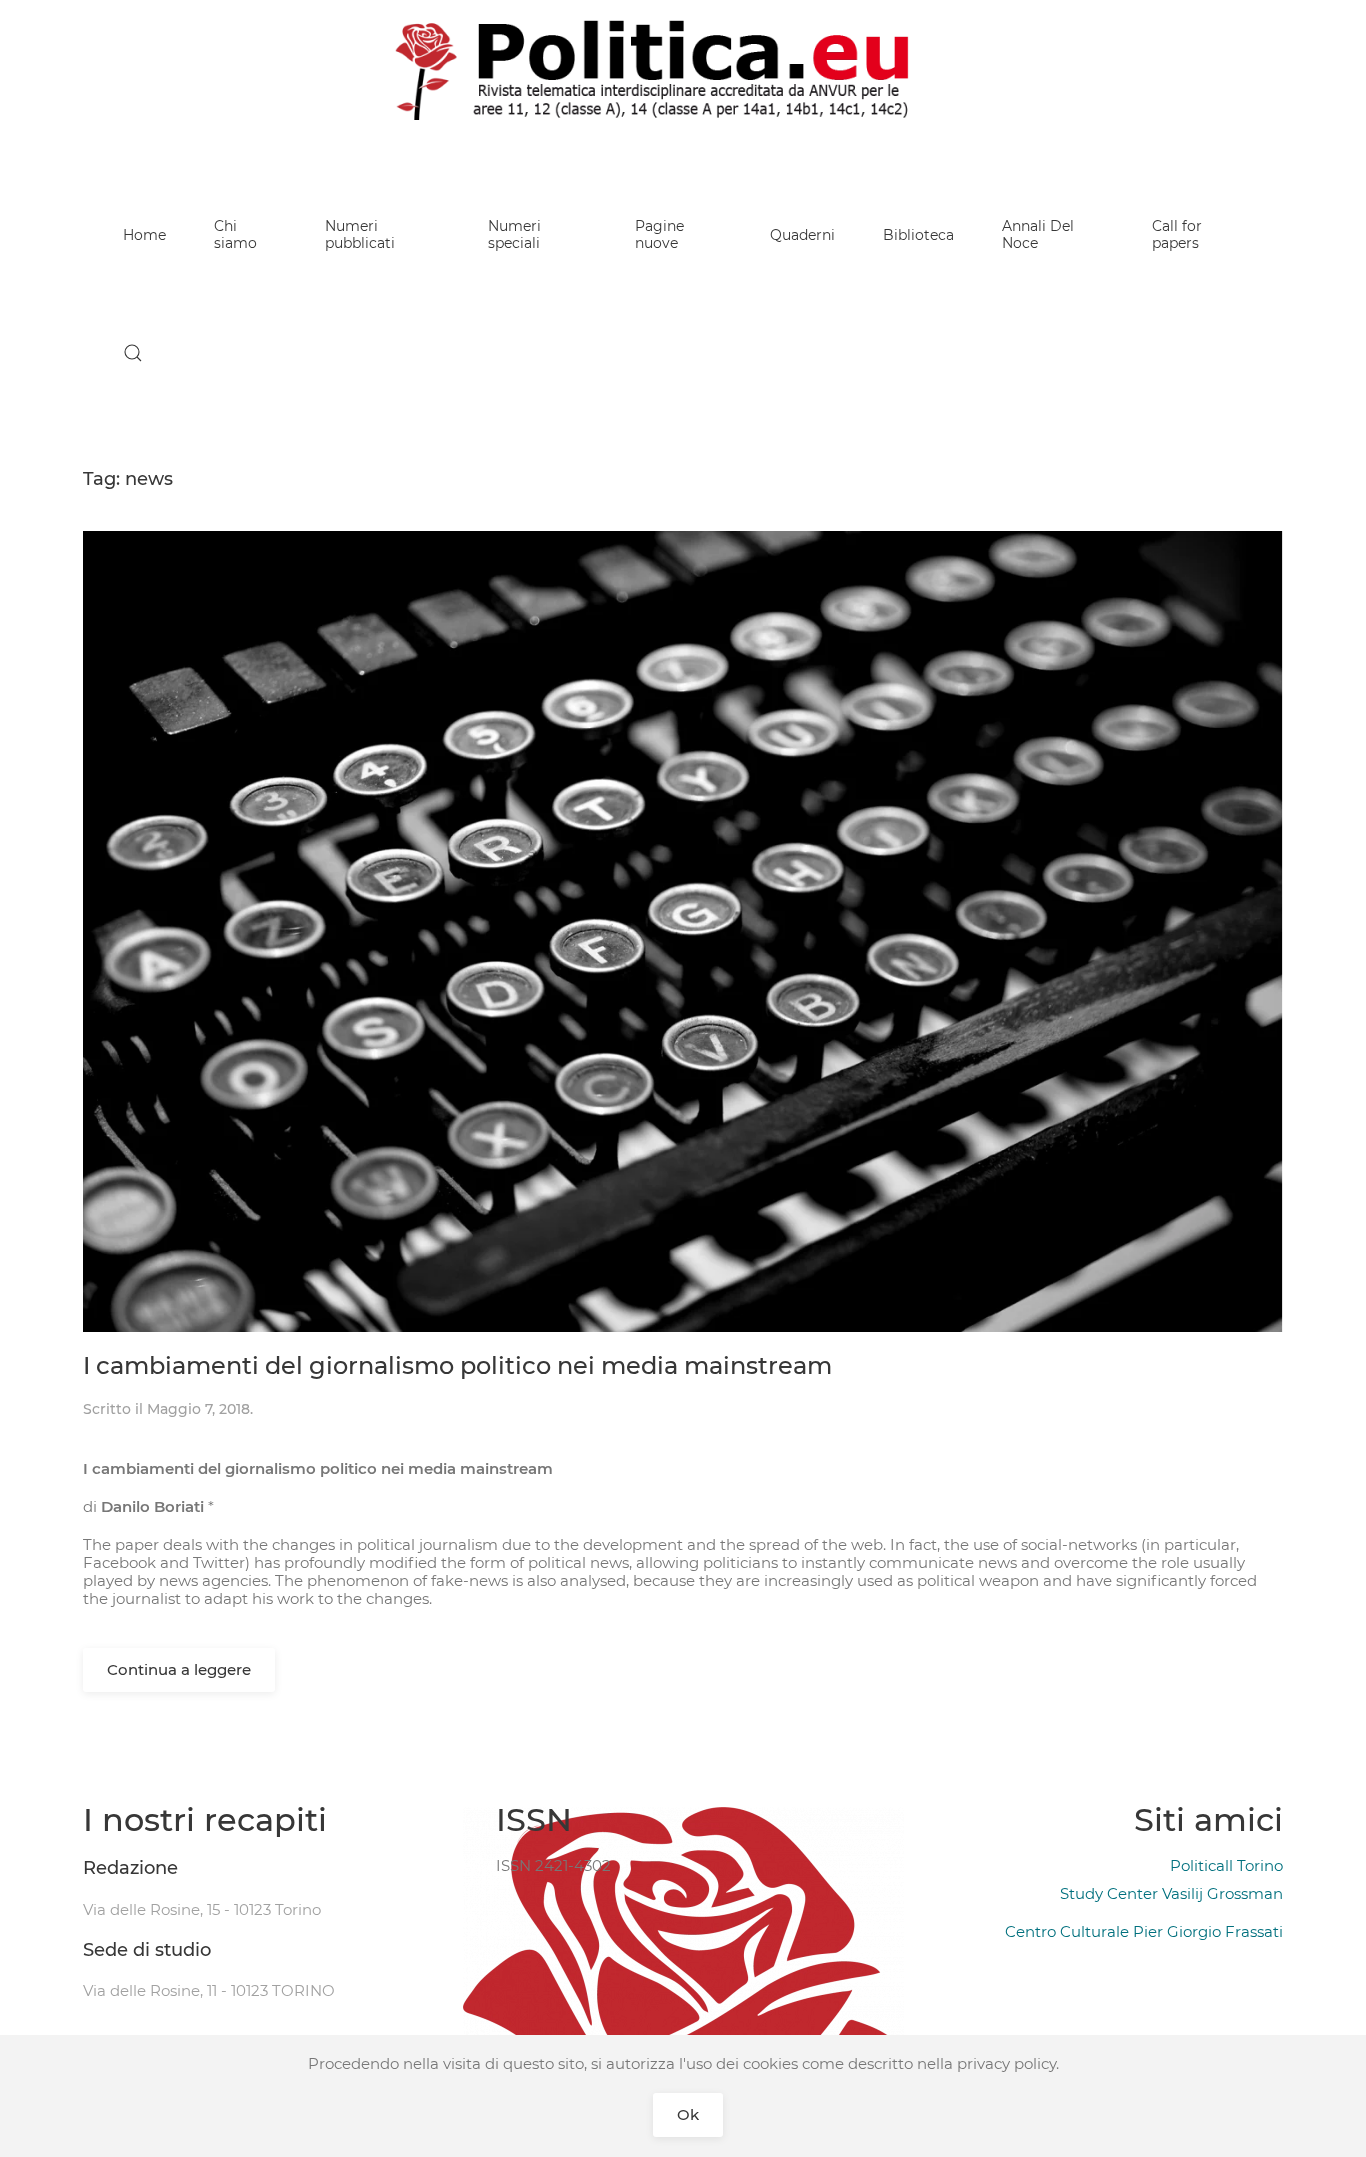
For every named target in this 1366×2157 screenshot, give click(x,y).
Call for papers (1177, 234)
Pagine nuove (659, 234)
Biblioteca (918, 235)
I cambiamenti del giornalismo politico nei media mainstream (457, 1365)
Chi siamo (235, 234)
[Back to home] (683, 70)
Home (144, 235)
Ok (688, 2114)
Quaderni (802, 235)
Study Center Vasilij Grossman (1171, 1893)
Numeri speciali (514, 234)
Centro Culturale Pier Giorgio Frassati (1144, 1931)
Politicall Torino (1226, 1865)
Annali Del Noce (1038, 234)
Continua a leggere (179, 1669)
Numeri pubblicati (360, 234)
